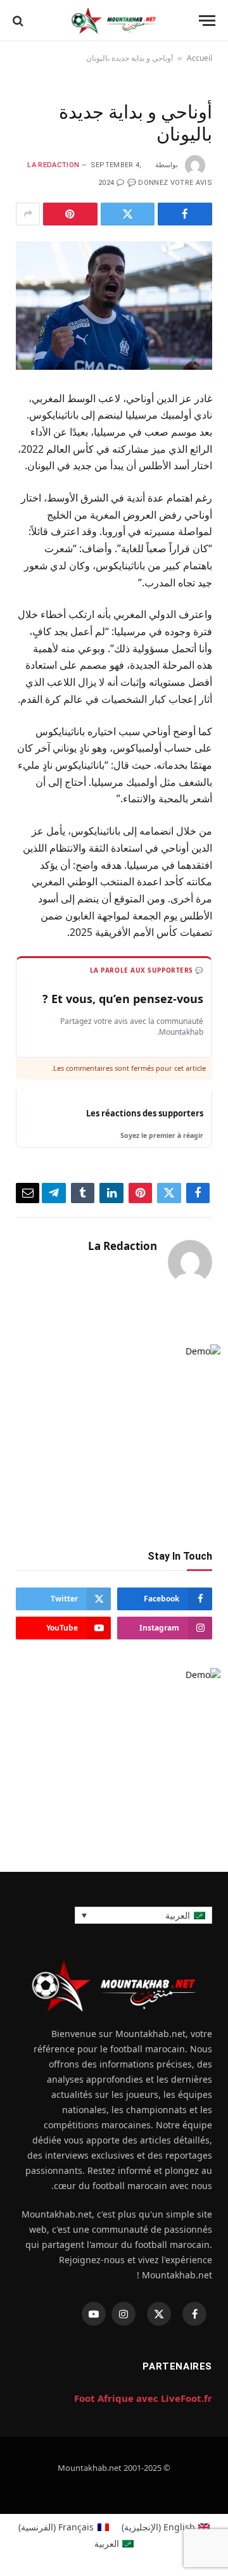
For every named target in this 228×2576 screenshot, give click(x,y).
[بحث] (18, 21)
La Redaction (53, 165)
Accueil (199, 58)
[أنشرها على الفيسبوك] (185, 214)
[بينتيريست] (70, 214)
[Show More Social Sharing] (28, 214)
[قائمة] (207, 21)
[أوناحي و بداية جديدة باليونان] (114, 306)
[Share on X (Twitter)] (128, 214)
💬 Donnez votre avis (170, 183)
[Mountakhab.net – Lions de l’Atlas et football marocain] (114, 21)
